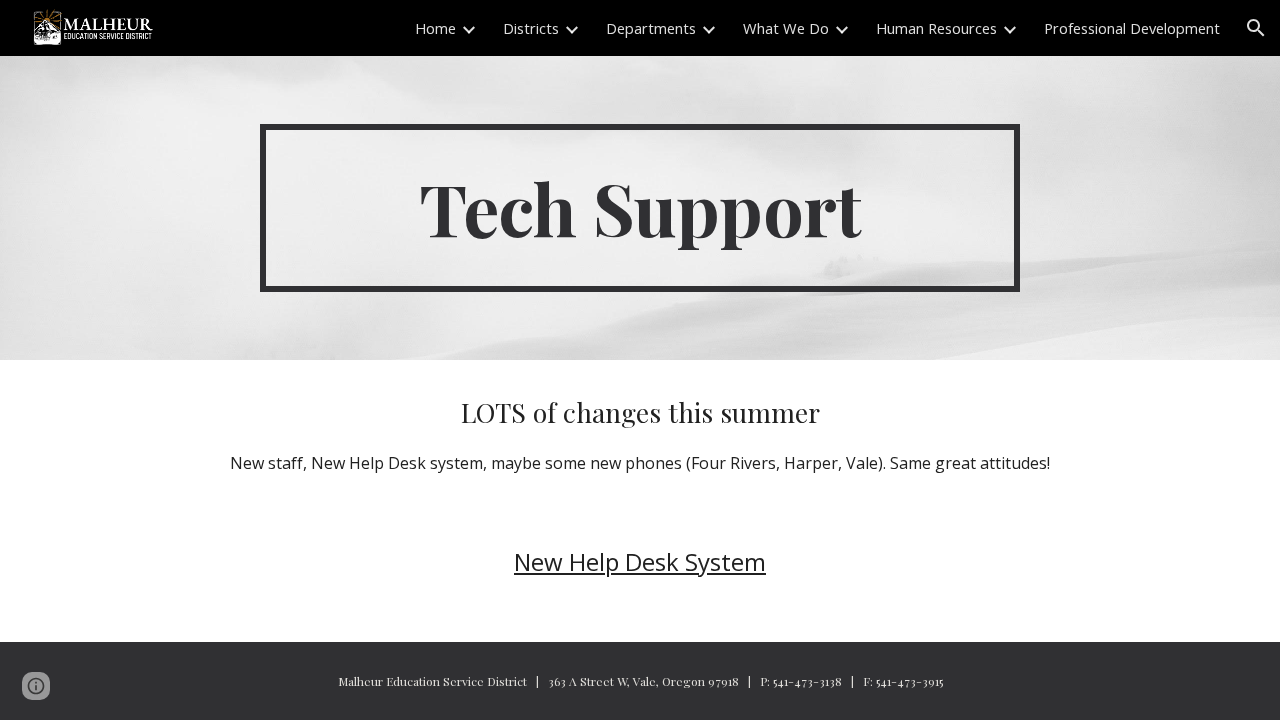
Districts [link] (531, 28)
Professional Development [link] (1132, 28)
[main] (640, 208)
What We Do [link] (786, 28)
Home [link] (435, 28)
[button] (1256, 28)
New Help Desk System (640, 561)
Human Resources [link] (936, 28)
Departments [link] (651, 28)
